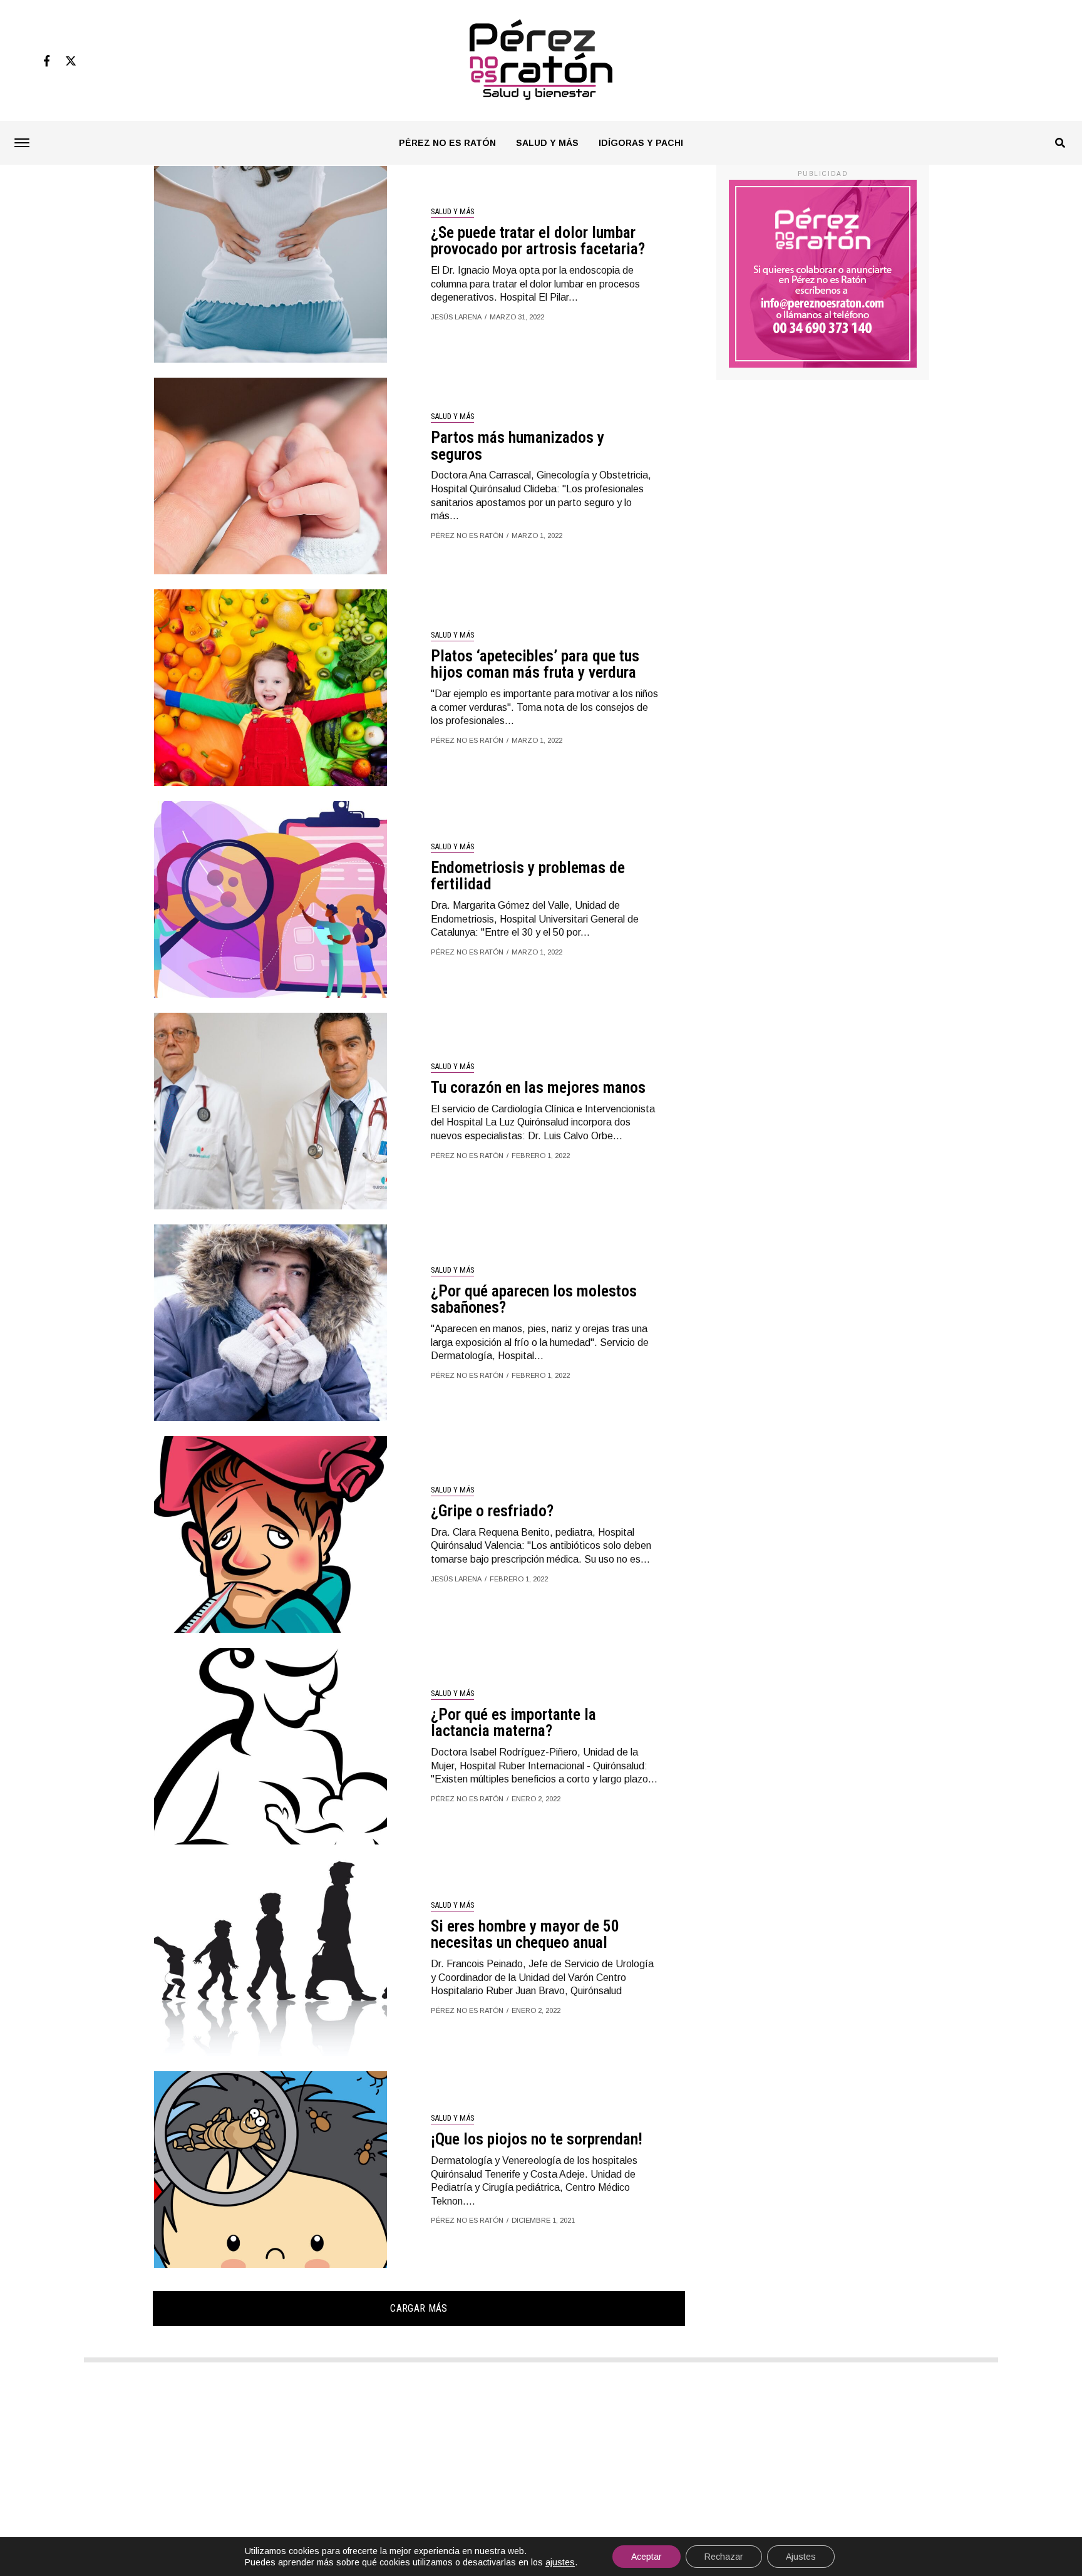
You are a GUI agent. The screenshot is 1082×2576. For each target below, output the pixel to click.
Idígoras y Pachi (641, 143)
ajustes (560, 2562)
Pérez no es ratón (447, 143)
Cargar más (419, 2308)
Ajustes (801, 2557)
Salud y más (547, 143)
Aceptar (647, 2557)
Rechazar (724, 2557)
